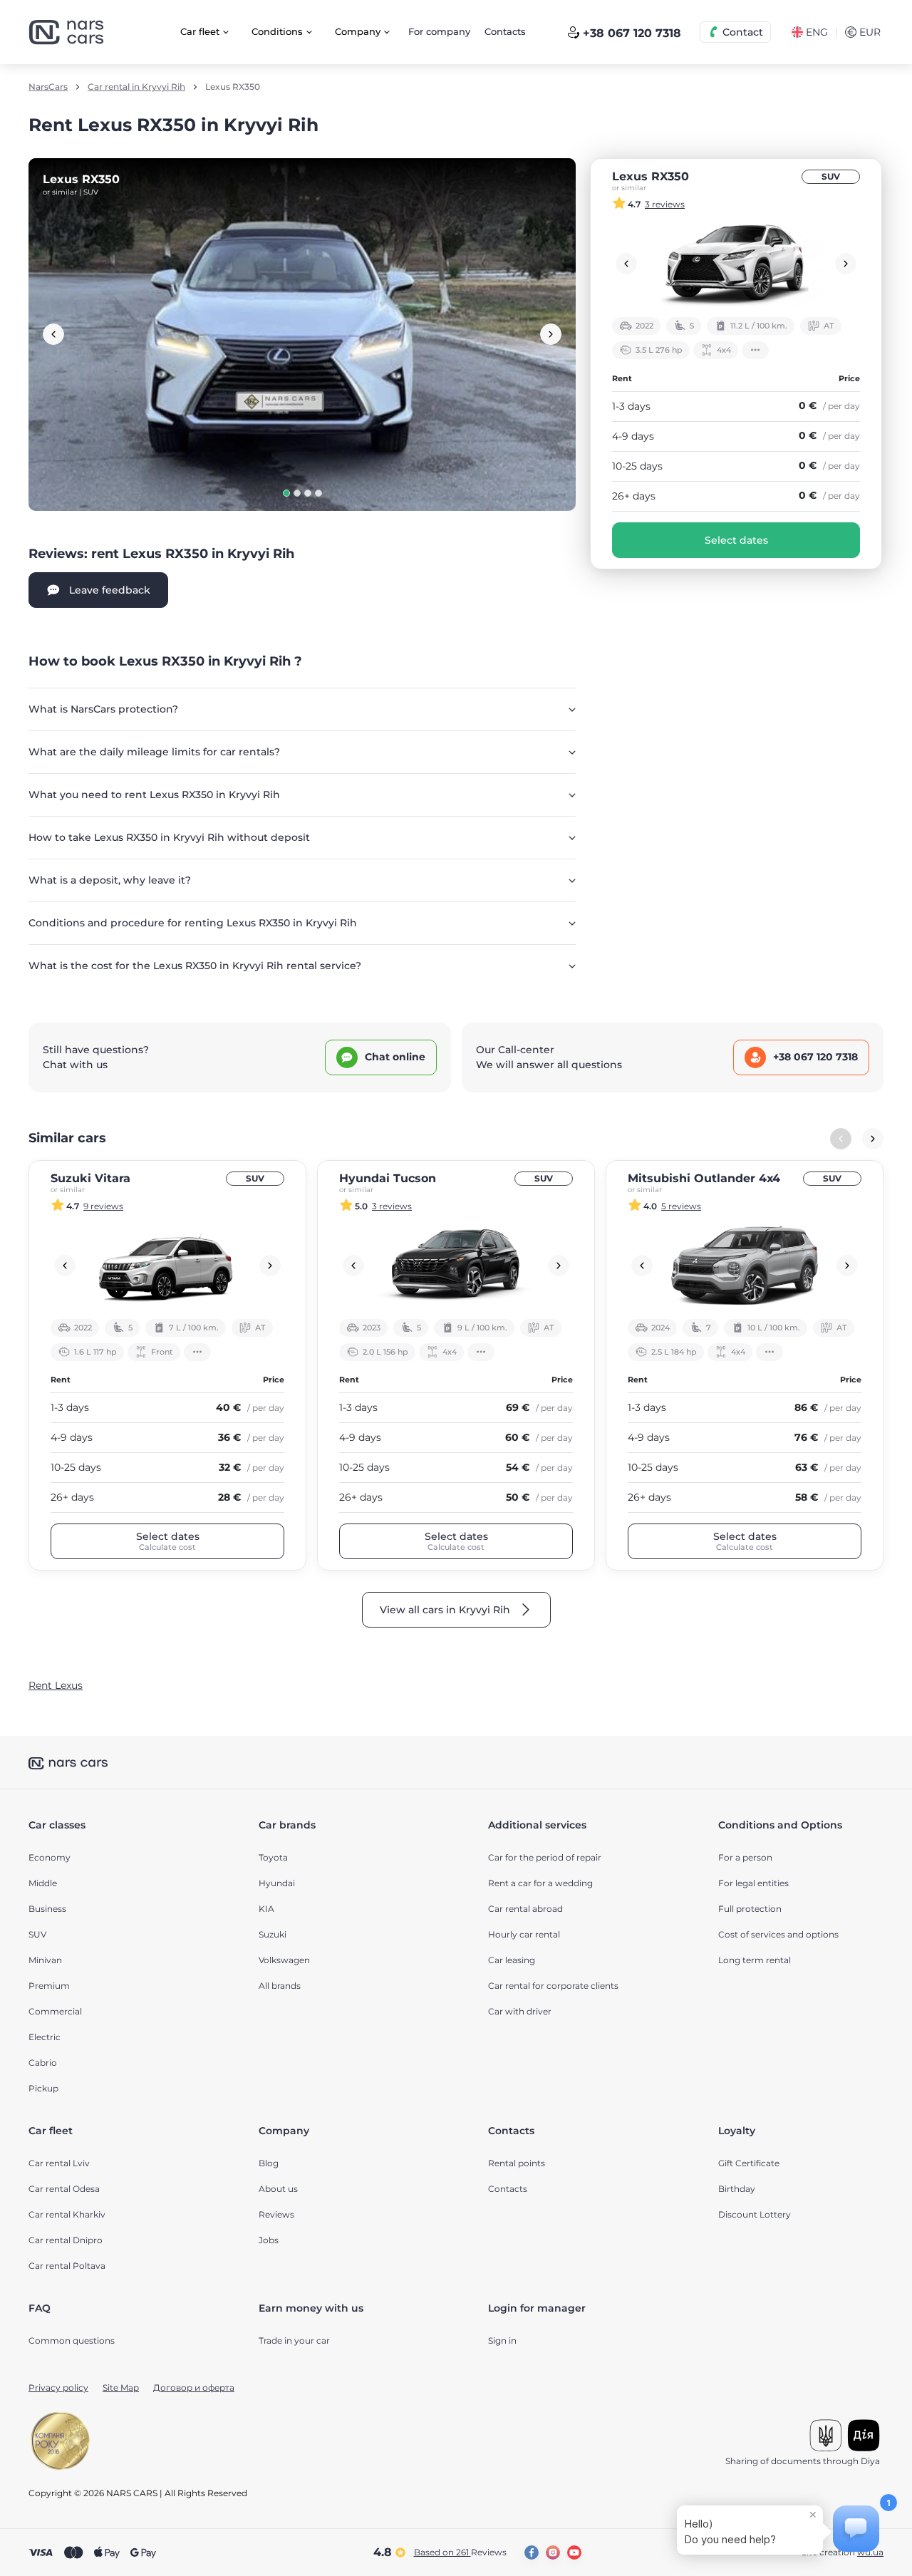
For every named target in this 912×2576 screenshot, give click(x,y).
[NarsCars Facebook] (532, 2552)
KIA (266, 1909)
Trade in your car (294, 2340)
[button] (286, 493)
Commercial (55, 2011)
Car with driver (520, 2011)
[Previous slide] (53, 334)
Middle (43, 1883)
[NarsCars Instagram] (553, 2552)
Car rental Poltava (67, 2266)
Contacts (505, 31)
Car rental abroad (525, 1909)
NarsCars (48, 87)
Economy (50, 1857)
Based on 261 (460, 2552)
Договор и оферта (194, 2388)
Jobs (269, 2240)
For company (439, 31)
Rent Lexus (56, 1685)
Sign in (502, 2340)
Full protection (750, 1909)
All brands (280, 1986)
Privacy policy (58, 2388)
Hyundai (277, 1883)
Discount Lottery (755, 2214)
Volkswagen (284, 1960)
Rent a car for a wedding (540, 1883)
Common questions (72, 2340)
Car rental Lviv (59, 2163)
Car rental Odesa (64, 2189)
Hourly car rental (524, 1934)
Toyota (273, 1857)
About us (278, 2189)
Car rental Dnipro (66, 2240)
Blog (269, 2163)
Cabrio (43, 2063)
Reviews (276, 2214)
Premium (49, 1986)
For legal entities (753, 1883)
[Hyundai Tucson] (456, 1266)
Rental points (517, 2163)
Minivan (45, 1960)
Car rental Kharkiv (67, 2214)
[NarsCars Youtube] (574, 2552)
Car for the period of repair (545, 1857)
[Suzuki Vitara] (167, 1266)
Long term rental (755, 1960)
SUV (831, 176)
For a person (745, 1857)
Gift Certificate (749, 2163)
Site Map (121, 2388)
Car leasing (512, 1960)
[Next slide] (551, 334)
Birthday (737, 2189)
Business (47, 1909)
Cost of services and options (778, 1934)
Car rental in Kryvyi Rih (136, 87)
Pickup (43, 2088)
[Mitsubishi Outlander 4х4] (745, 1266)
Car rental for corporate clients (553, 1986)
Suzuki (273, 1934)
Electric (45, 2037)
